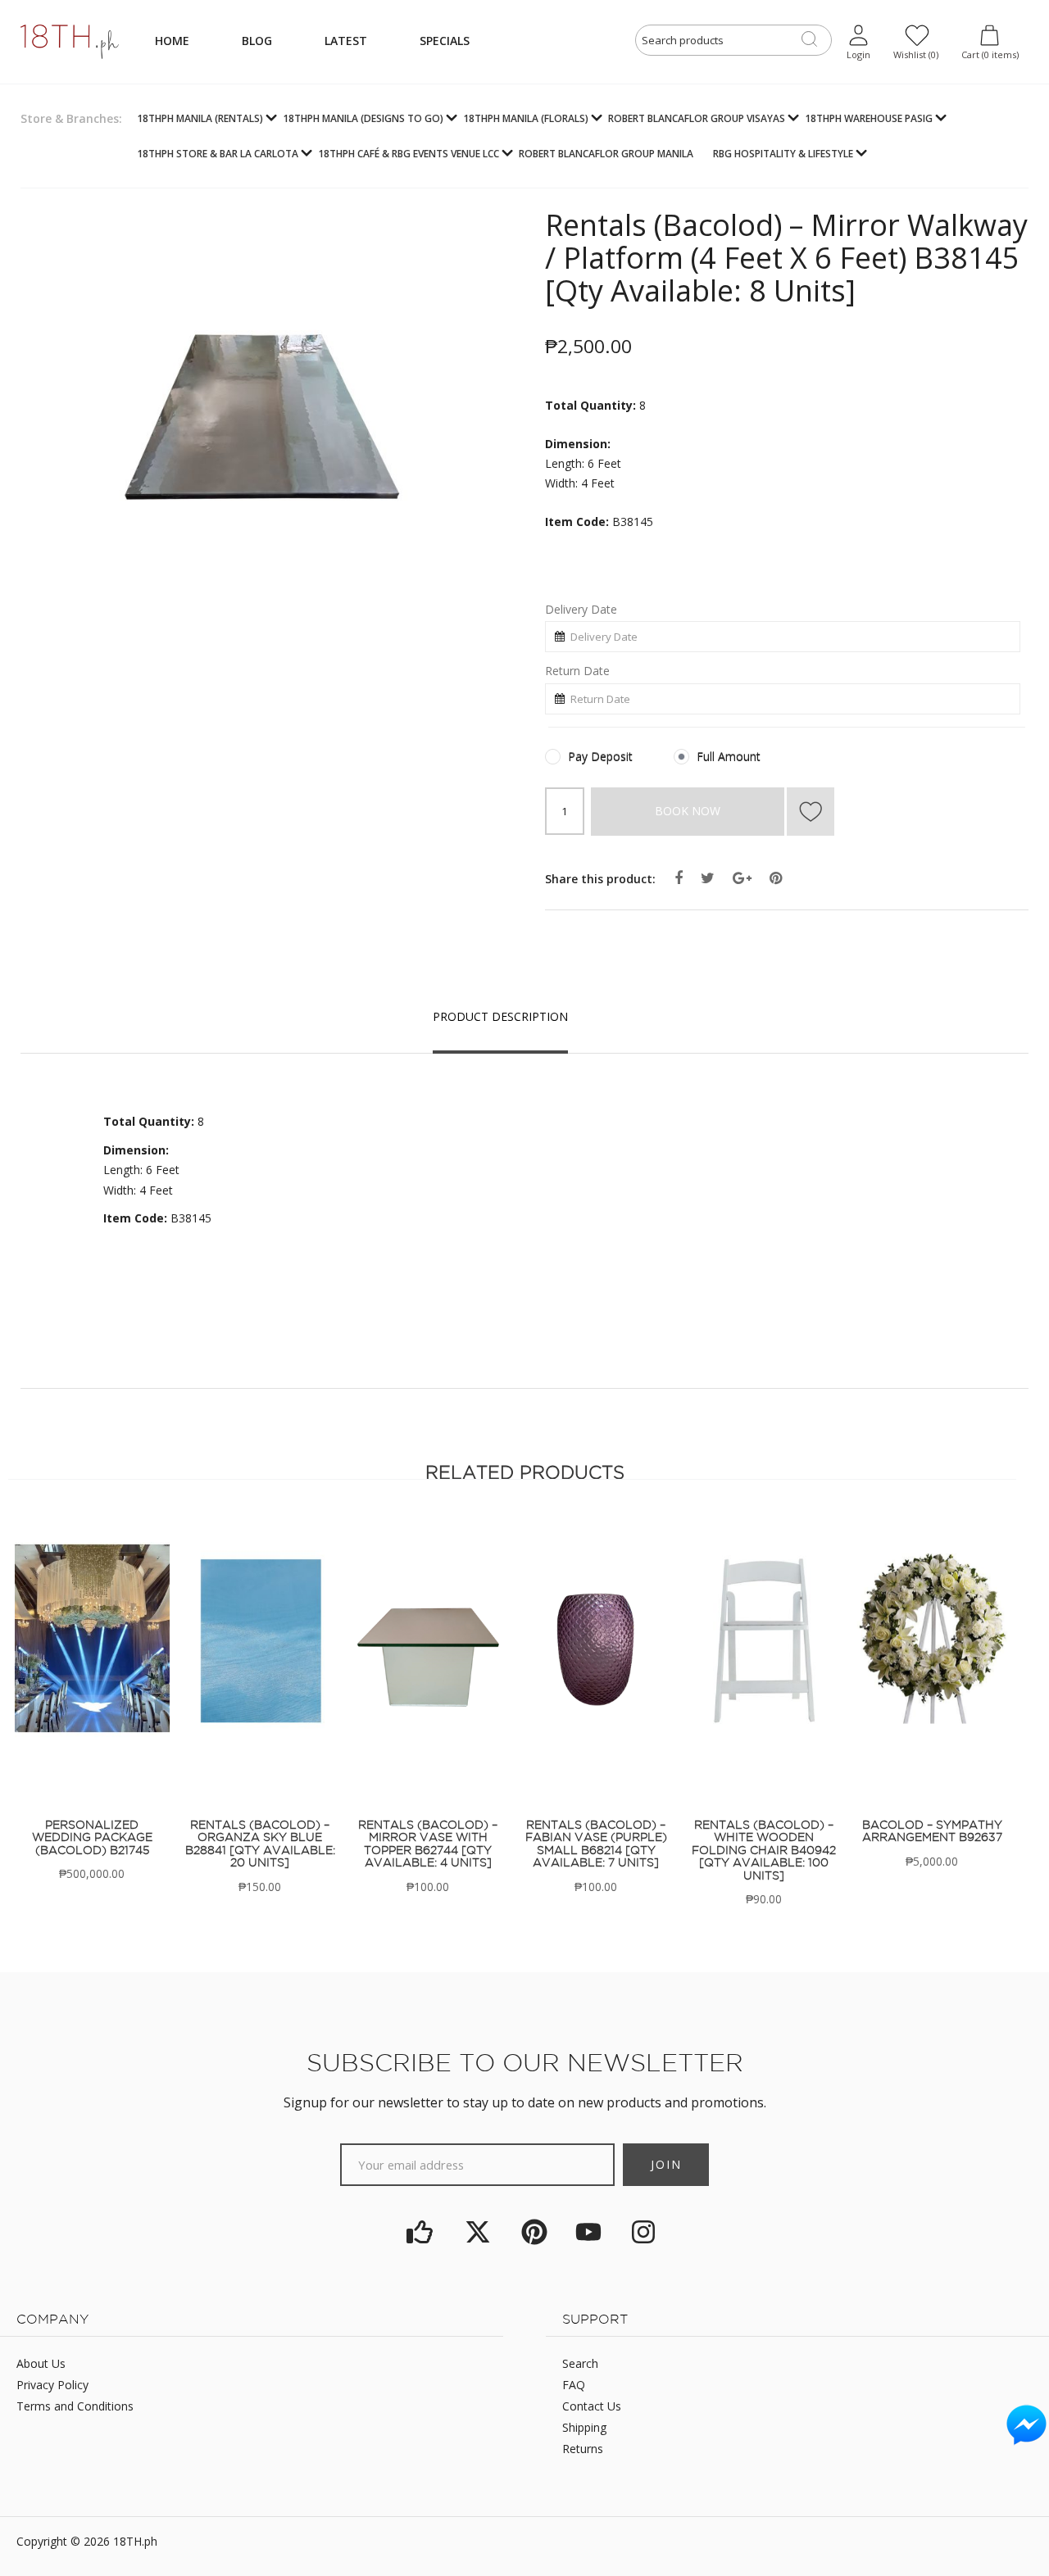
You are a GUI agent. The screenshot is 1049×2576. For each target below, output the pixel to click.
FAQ (574, 2385)
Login (858, 54)
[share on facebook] (679, 878)
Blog (257, 41)
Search (580, 2363)
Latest (346, 41)
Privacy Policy (52, 2385)
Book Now (688, 811)
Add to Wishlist (811, 812)
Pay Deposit (600, 757)
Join (666, 2164)
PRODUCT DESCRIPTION (500, 1016)
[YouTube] (589, 2232)
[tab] (500, 1016)
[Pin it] (776, 878)
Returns (583, 2449)
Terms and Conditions (75, 2406)
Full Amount (729, 757)
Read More (92, 1606)
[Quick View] (75, 1652)
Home (172, 41)
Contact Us (592, 2406)
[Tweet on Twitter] (708, 878)
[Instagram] (643, 2232)
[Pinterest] (534, 2232)
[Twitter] (478, 2232)
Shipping (584, 2427)
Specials (445, 41)
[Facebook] (420, 2232)
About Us (41, 2363)
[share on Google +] (742, 878)
